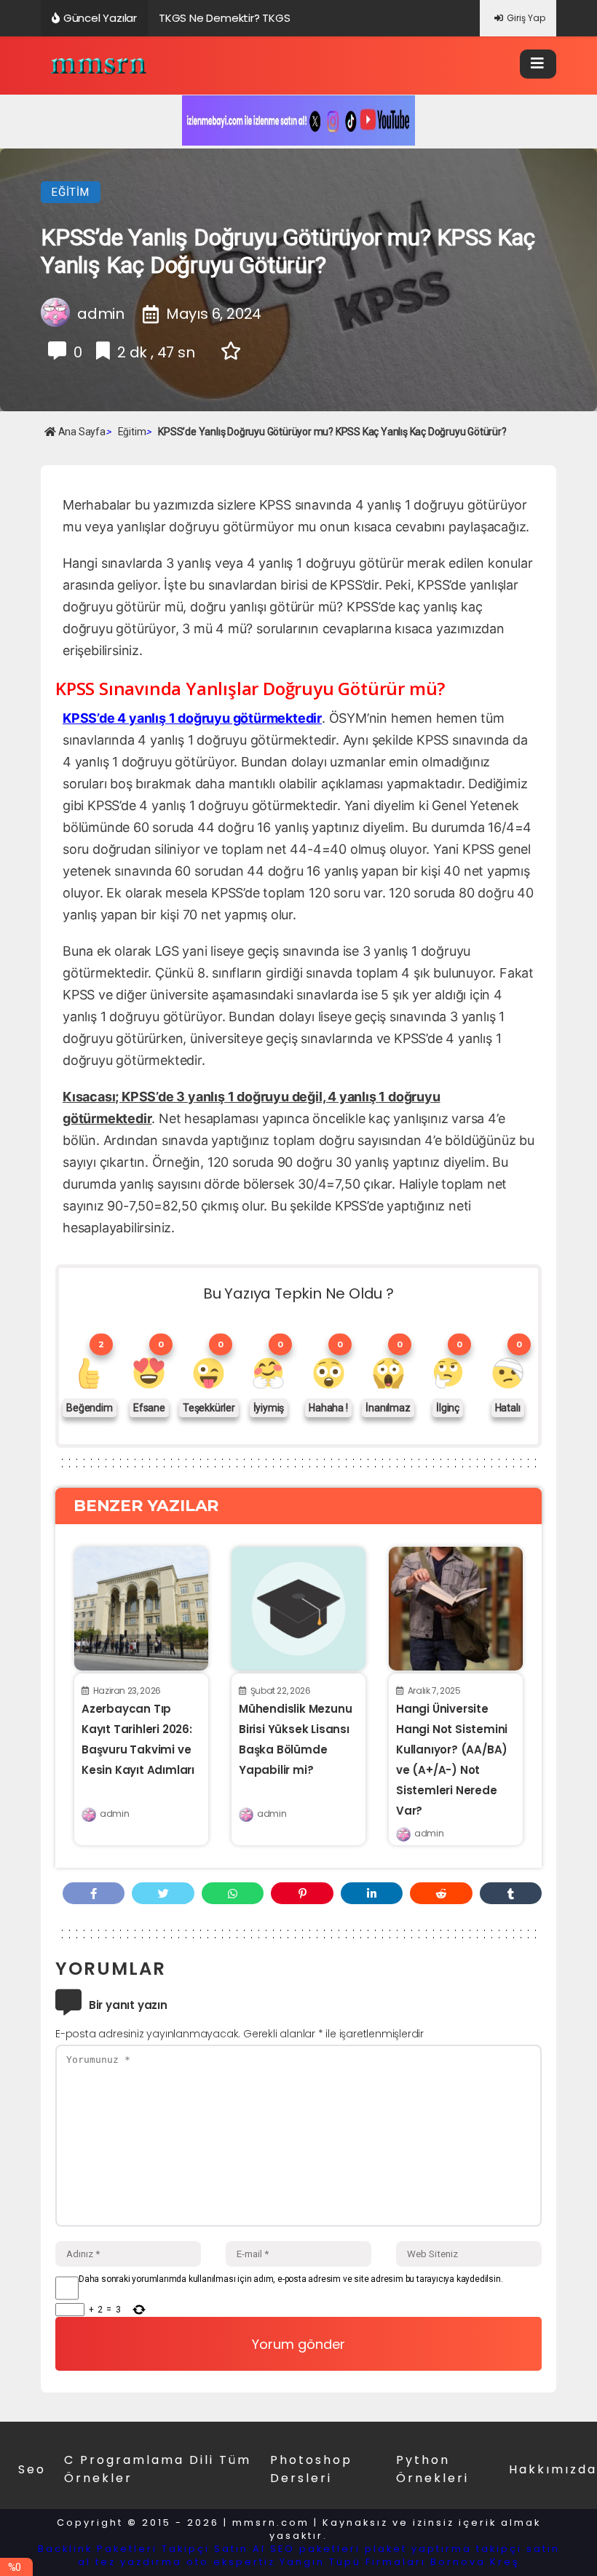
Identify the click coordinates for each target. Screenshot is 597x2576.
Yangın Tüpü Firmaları (353, 2562)
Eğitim (71, 192)
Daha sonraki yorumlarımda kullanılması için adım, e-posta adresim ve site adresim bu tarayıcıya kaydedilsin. (290, 2279)
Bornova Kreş (475, 2562)
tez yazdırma (139, 2562)
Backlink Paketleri (98, 2549)
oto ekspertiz (231, 2562)
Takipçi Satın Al (214, 2549)
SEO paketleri (315, 2549)
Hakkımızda (553, 2469)
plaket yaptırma (418, 2549)
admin (114, 1814)
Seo (32, 2469)
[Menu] (538, 64)
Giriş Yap (526, 18)
